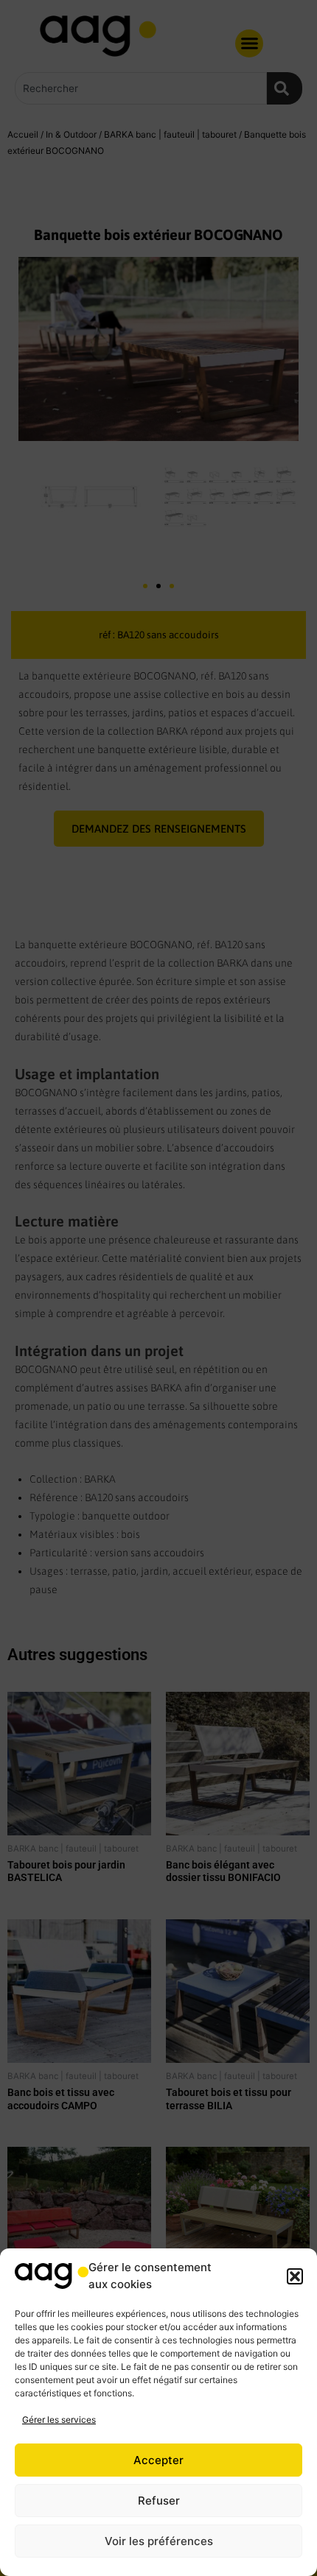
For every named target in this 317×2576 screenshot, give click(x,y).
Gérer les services (59, 2420)
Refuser (159, 2501)
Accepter (158, 2460)
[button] (295, 2276)
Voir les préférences (159, 2541)
